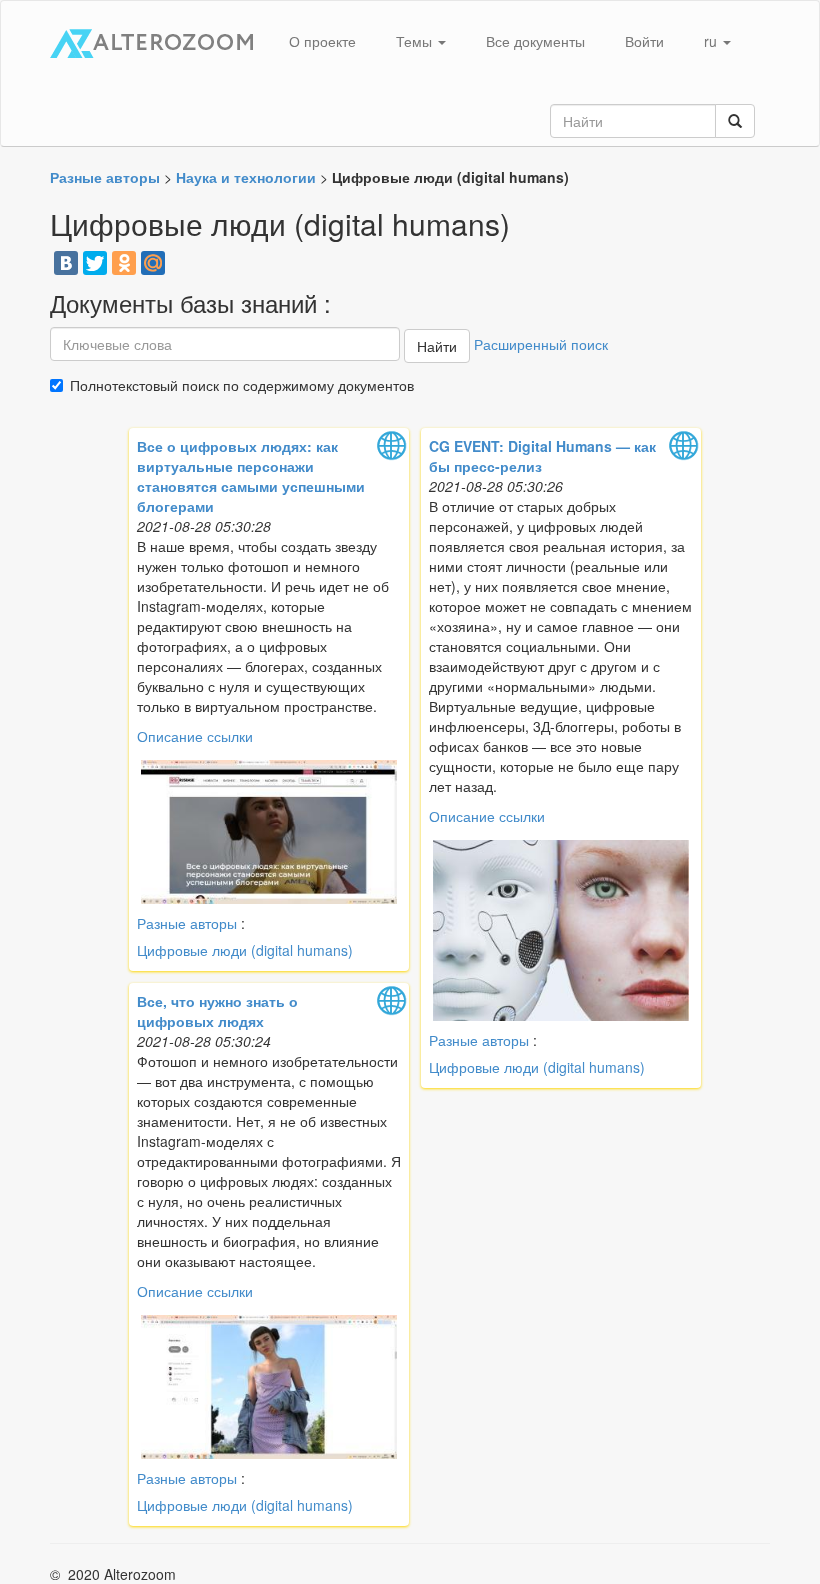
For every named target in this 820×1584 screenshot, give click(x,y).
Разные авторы (187, 923)
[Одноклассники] (124, 263)
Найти (437, 346)
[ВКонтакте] (66, 263)
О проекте (322, 41)
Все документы (535, 41)
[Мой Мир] (153, 263)
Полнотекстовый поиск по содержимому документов (242, 385)
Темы (416, 41)
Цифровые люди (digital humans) (245, 950)
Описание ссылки (195, 736)
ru (712, 41)
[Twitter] (95, 263)
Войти (644, 41)
